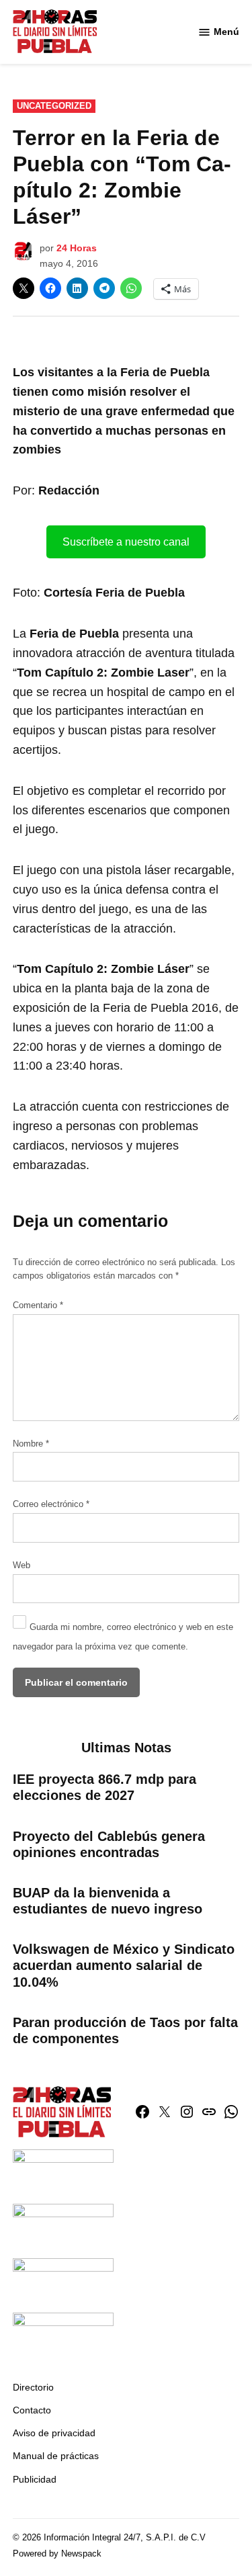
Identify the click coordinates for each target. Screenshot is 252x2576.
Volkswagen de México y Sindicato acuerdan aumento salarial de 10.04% (124, 1965)
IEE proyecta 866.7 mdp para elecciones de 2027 (104, 1787)
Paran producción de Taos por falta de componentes (125, 2030)
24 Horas (77, 248)
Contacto (32, 2410)
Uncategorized (54, 106)
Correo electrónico (51, 1504)
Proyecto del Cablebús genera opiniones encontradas (109, 1844)
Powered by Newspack (57, 2554)
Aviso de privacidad (54, 2433)
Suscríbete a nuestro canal (126, 542)
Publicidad (35, 2479)
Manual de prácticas (56, 2456)
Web (22, 1565)
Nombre (31, 1444)
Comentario (38, 1305)
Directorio (33, 2387)
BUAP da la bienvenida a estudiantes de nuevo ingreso (108, 1901)
